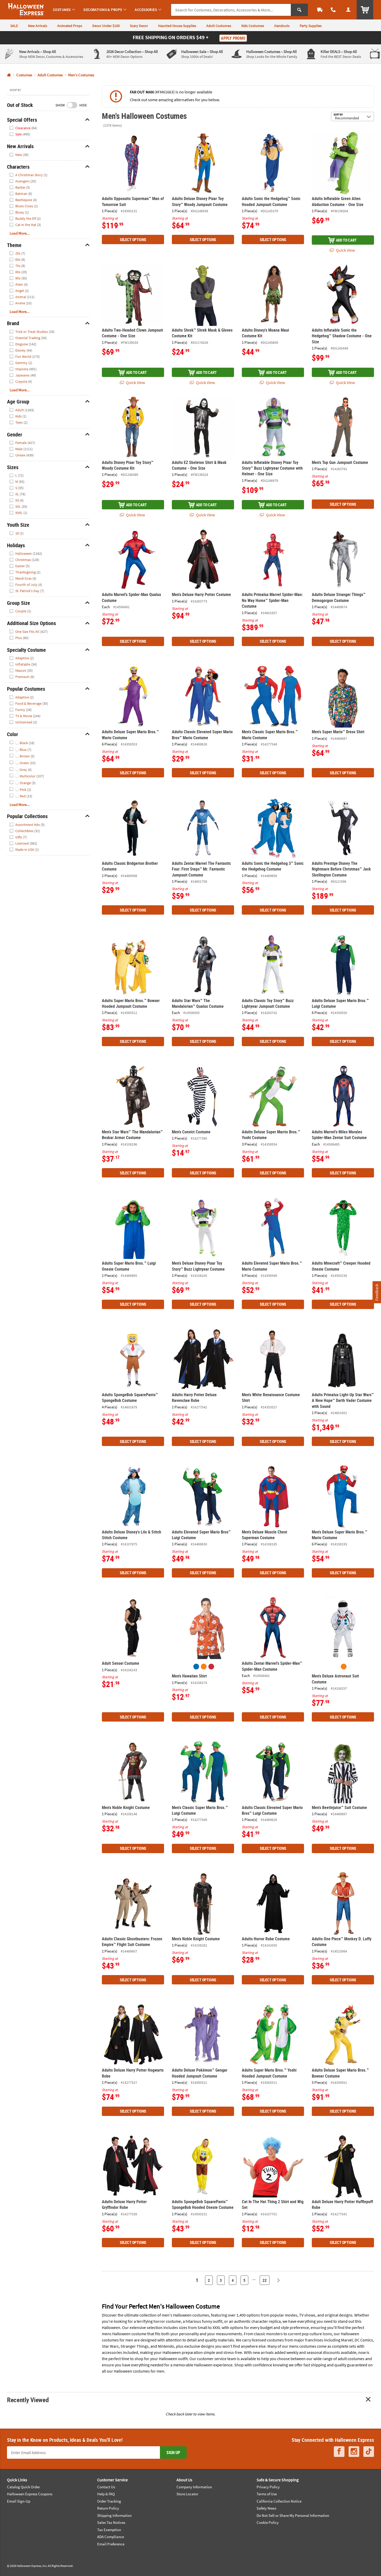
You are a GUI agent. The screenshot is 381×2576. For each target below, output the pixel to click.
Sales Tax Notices (111, 2522)
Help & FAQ (106, 2494)
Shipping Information (114, 2515)
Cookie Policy (268, 2522)
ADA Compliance (111, 2537)
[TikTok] (369, 2452)
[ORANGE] (204, 1667)
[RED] (211, 1667)
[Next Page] (278, 2280)
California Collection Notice (279, 2501)
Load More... (20, 233)
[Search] (299, 10)
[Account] (348, 10)
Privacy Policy (268, 2487)
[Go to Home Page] (9, 75)
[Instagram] (354, 2452)
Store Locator (187, 2494)
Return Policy (108, 2508)
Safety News (266, 2508)
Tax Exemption (109, 2530)
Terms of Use (267, 2494)
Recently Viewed (28, 2400)
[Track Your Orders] (320, 10)
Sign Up (173, 2452)
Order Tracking (109, 2501)
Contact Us (106, 2487)
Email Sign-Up (19, 2501)
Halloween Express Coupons (30, 2494)
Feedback (377, 1292)
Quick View (345, 250)
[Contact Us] (333, 10)
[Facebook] (339, 2452)
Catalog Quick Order (23, 2487)
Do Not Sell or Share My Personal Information (293, 2515)
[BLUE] (196, 1667)
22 (265, 2280)
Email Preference (111, 2544)
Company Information (194, 2487)
